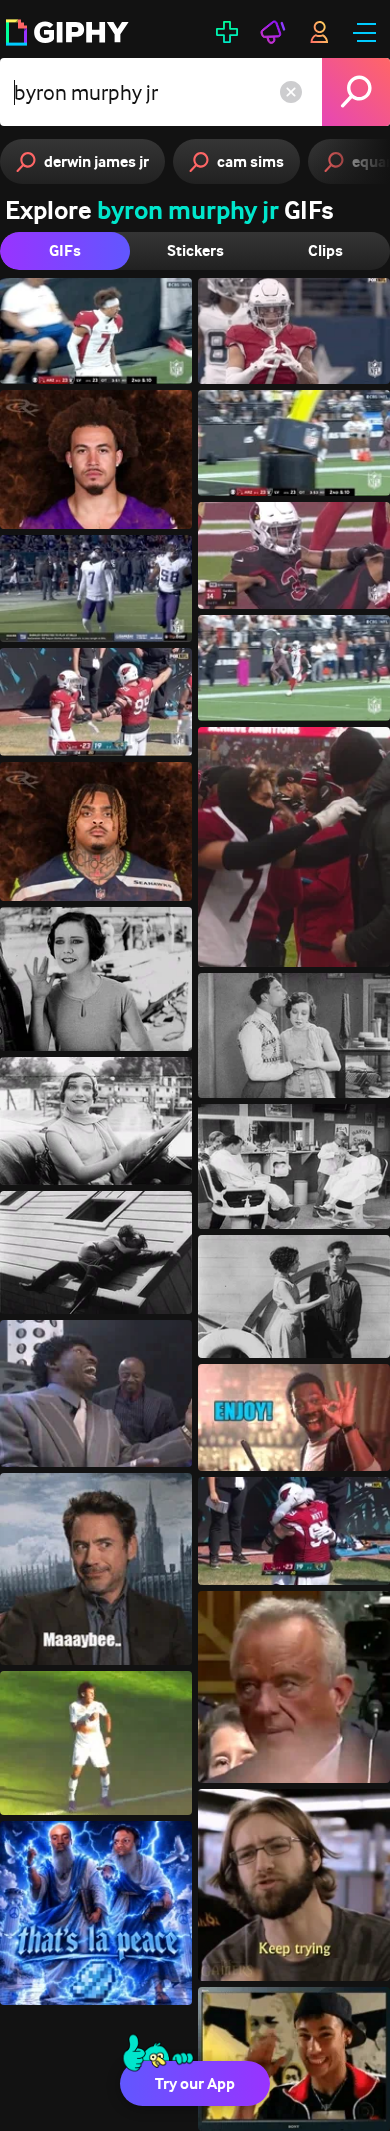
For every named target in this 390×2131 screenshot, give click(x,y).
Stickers (195, 250)
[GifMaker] (227, 32)
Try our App (195, 2083)
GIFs (65, 250)
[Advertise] (273, 32)
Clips (325, 250)
